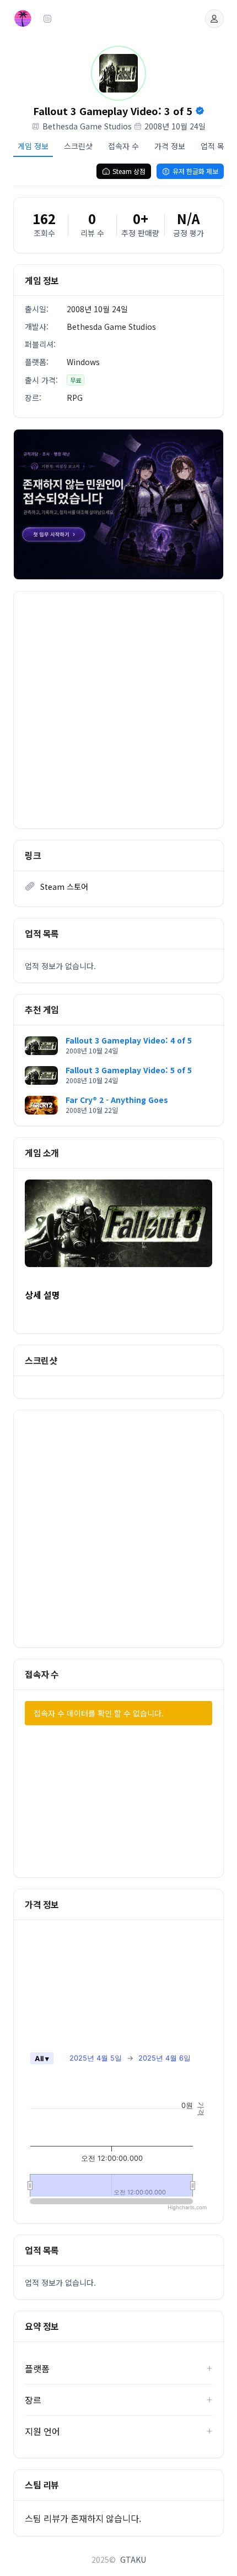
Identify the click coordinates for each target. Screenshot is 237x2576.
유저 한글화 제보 (195, 171)
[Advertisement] (118, 710)
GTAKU (133, 2559)
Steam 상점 (129, 171)
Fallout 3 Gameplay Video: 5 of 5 (129, 1070)
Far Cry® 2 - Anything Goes (117, 1100)
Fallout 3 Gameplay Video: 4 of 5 (129, 1040)
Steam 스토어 (64, 887)
